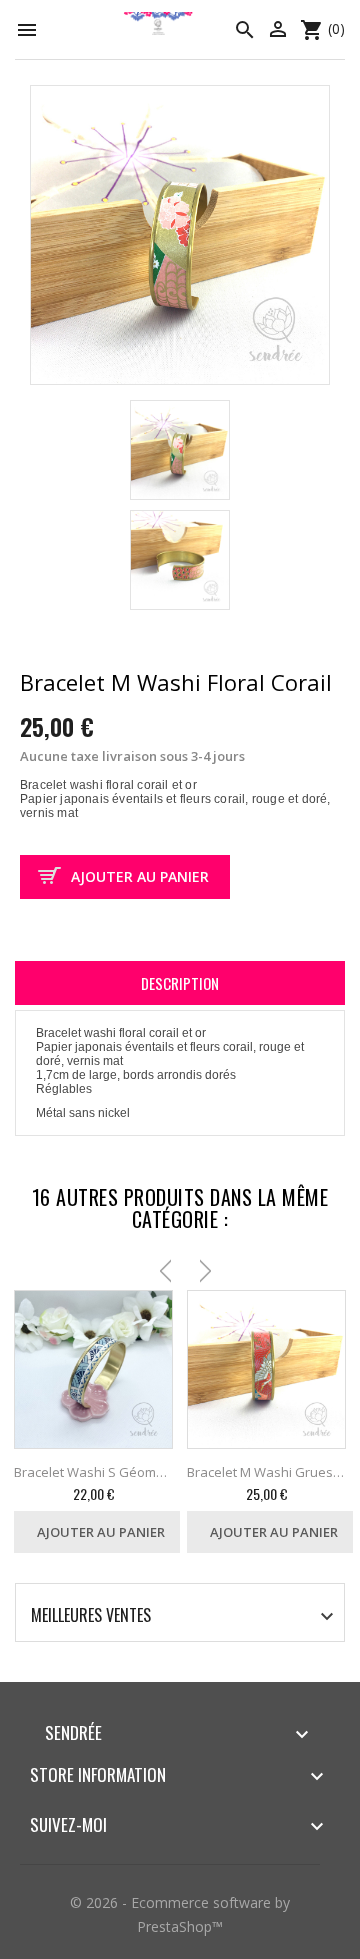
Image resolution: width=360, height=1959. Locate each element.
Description (180, 983)
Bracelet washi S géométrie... (93, 1472)
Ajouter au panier (140, 876)
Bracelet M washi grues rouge (266, 1472)
